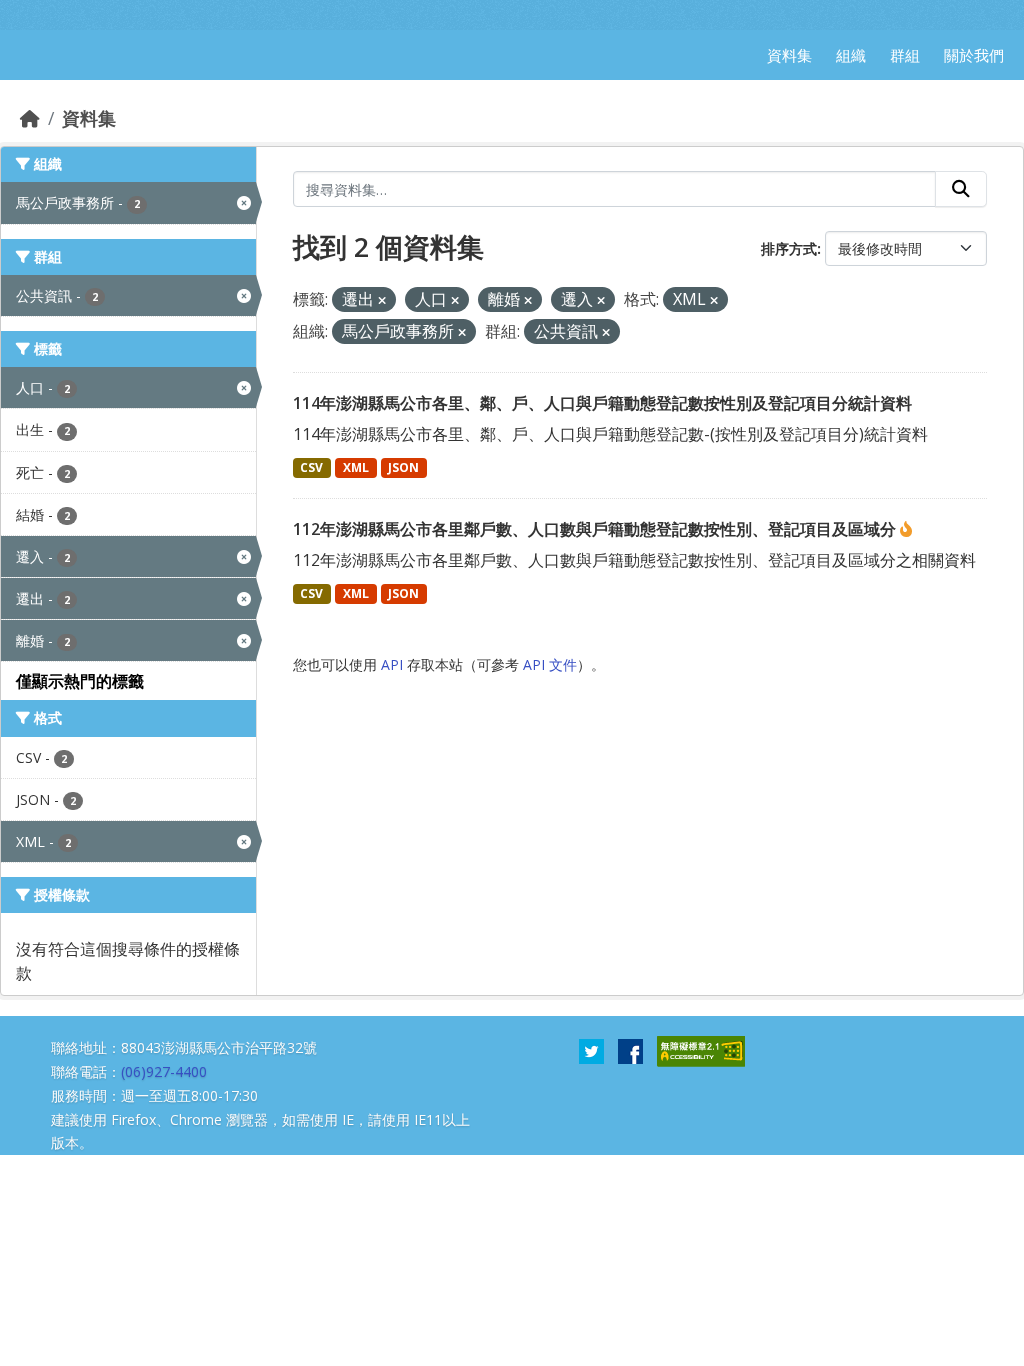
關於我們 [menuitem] (974, 55)
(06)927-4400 (164, 1071)
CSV (311, 467)
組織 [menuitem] (851, 55)
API (392, 664)
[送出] (961, 189)
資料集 (89, 118)
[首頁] (30, 118)
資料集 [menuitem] (789, 55)
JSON (403, 467)
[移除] (382, 300)
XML (356, 467)
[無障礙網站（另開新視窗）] (701, 1050)
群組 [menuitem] (905, 55)
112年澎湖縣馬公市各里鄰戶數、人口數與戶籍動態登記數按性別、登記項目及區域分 (596, 529)
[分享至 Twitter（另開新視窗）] (591, 1050)
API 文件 (550, 664)
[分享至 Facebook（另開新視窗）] (630, 1050)
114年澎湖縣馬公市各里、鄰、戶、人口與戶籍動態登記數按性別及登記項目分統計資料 (602, 403)
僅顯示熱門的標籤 (80, 681)
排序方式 (789, 248)
